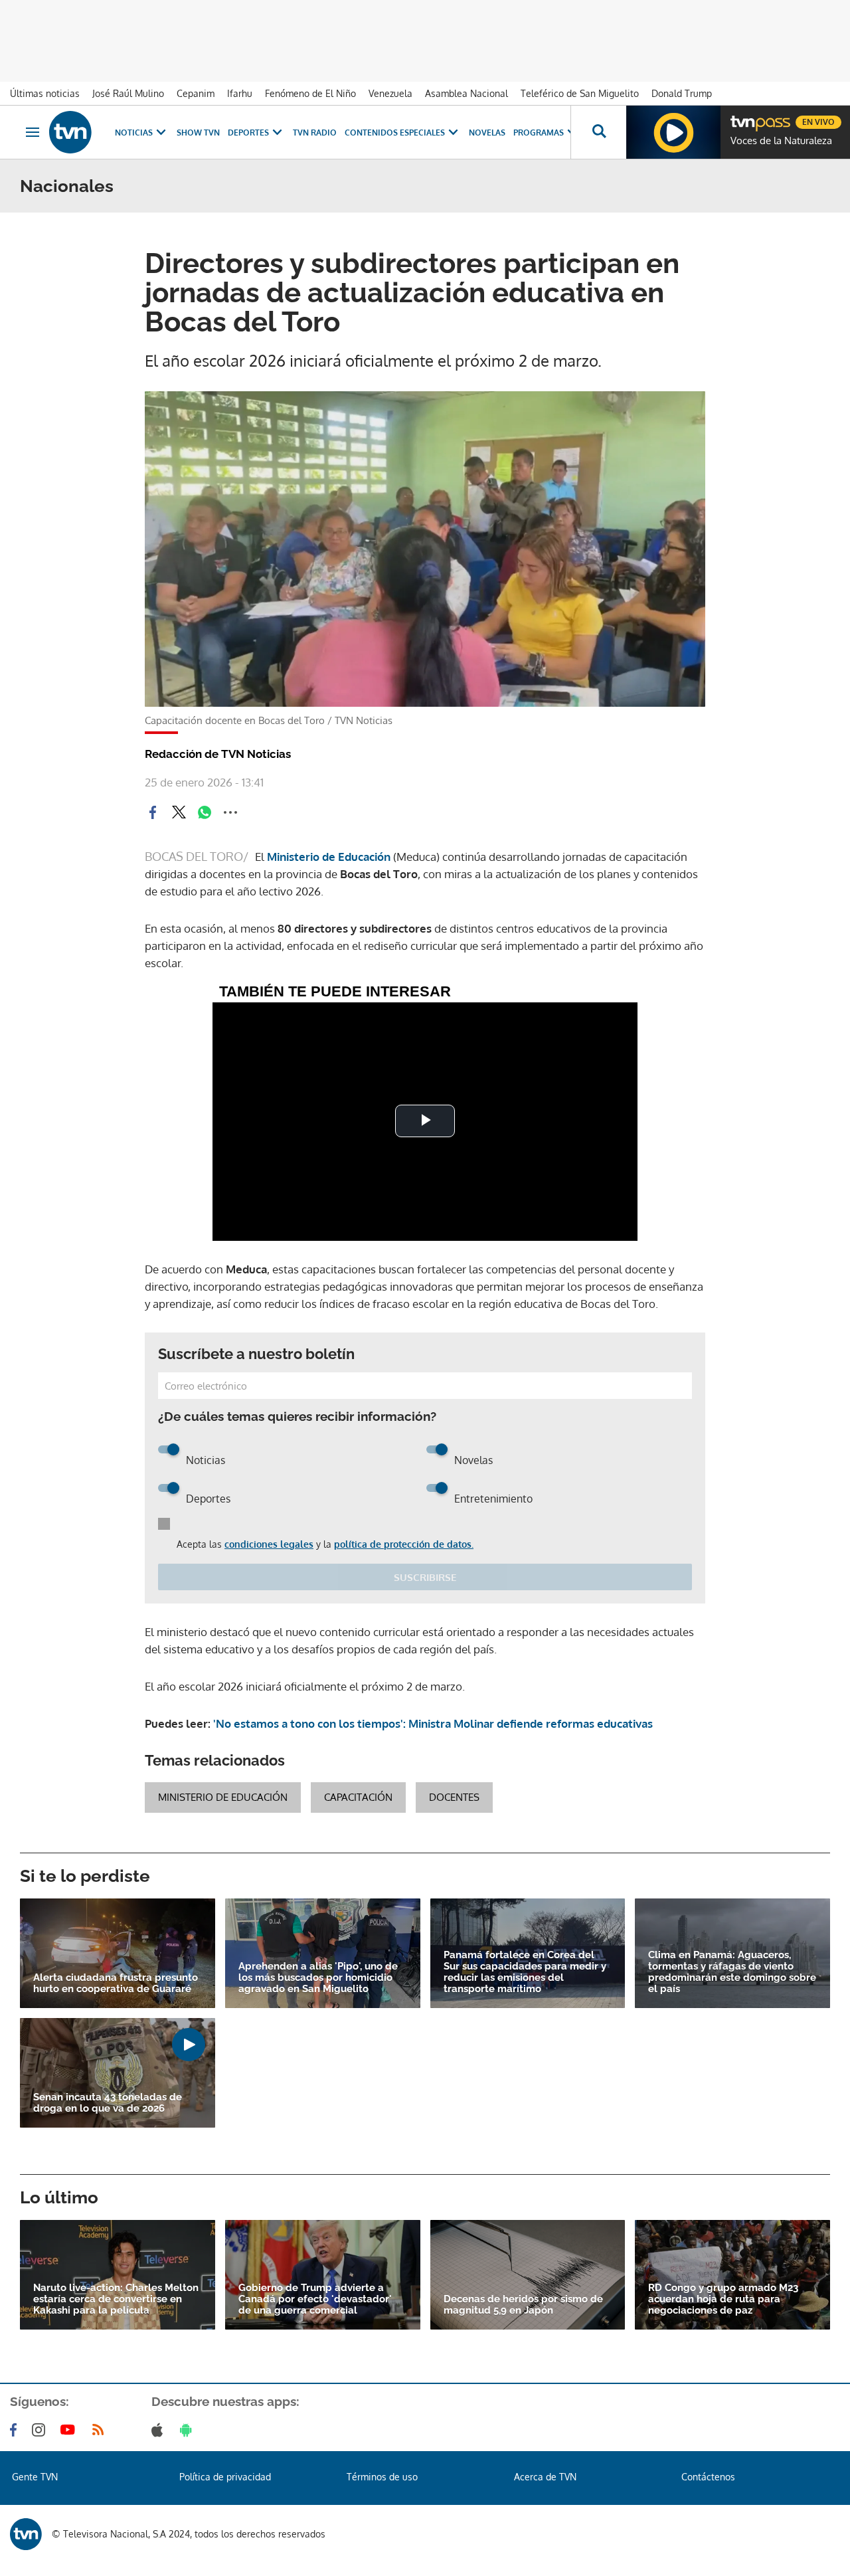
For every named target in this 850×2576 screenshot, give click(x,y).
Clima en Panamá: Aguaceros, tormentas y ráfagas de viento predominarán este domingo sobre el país (732, 1972)
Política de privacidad (225, 2477)
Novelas (487, 133)
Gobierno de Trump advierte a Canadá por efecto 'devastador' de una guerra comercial (315, 2299)
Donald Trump (682, 93)
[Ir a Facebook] (16, 2430)
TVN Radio (315, 133)
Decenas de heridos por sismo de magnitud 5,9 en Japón (523, 2305)
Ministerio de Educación (329, 857)
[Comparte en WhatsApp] (205, 812)
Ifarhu (240, 93)
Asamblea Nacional (467, 93)
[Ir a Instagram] (41, 2430)
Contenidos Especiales (395, 133)
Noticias (134, 133)
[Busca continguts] (598, 132)
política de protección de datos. (404, 1544)
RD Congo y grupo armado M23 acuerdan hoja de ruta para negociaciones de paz (723, 2299)
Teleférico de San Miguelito (580, 93)
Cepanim (196, 93)
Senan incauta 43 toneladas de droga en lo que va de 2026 (108, 2103)
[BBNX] (26, 2534)
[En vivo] (742, 117)
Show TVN (198, 133)
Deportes (248, 133)
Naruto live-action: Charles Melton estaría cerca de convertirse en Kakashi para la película (116, 2299)
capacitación (358, 1797)
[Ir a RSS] (101, 2430)
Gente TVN (35, 2477)
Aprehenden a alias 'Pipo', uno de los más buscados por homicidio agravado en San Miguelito (318, 1978)
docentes (454, 1797)
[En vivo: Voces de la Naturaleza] (673, 132)
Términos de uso (382, 2477)
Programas (539, 133)
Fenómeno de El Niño (310, 93)
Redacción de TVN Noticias (218, 754)
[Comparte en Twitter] (179, 812)
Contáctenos (708, 2477)
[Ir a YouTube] (70, 2430)
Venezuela (390, 93)
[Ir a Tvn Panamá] (70, 132)
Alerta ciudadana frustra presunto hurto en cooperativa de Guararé (116, 1983)
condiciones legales (269, 1544)
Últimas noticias (45, 93)
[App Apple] (160, 2430)
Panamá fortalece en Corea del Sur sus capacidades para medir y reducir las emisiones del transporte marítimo (525, 1972)
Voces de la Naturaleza (781, 141)
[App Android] (189, 2430)
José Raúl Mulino (128, 93)
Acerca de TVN (545, 2477)
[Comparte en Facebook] (153, 812)
